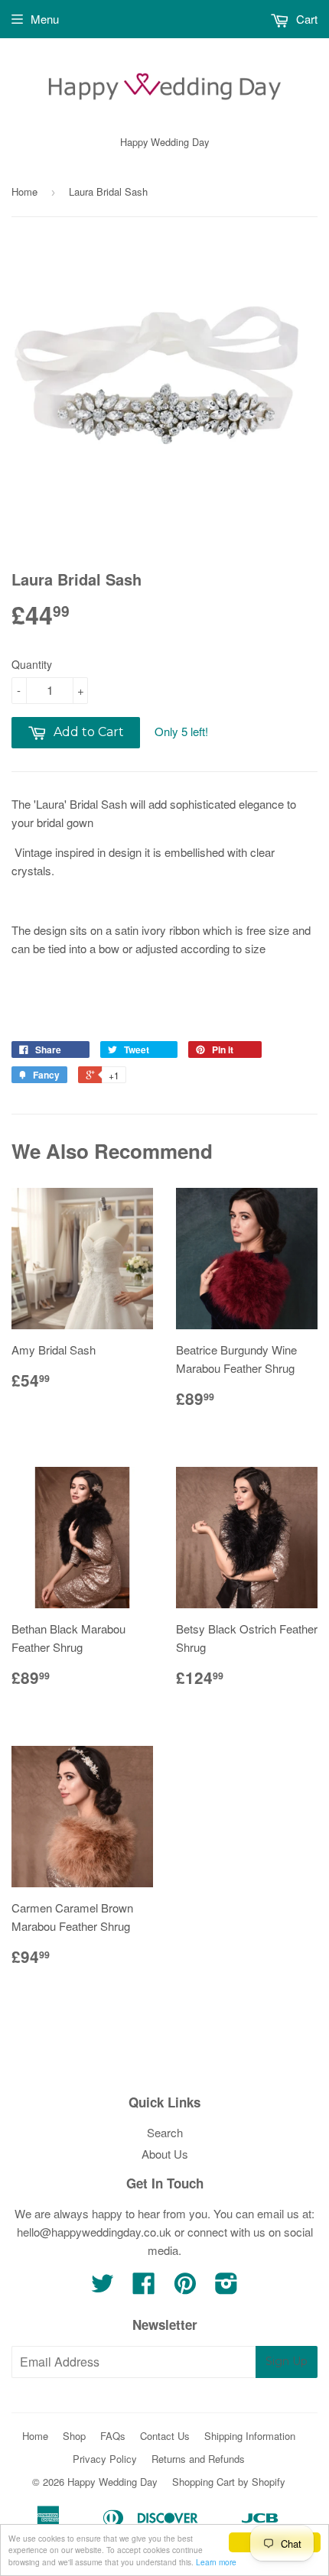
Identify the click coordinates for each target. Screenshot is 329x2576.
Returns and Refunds (198, 2459)
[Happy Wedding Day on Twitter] (103, 2287)
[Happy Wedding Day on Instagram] (226, 2287)
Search (165, 2132)
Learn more (216, 2562)
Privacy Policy (105, 2459)
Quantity (32, 664)
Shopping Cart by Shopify (229, 2482)
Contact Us (165, 2436)
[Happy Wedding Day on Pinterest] (185, 2287)
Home (24, 191)
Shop (74, 2436)
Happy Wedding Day (112, 2482)
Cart (305, 19)
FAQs (113, 2436)
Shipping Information (250, 2436)
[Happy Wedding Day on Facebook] (144, 2287)
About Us (165, 2154)
